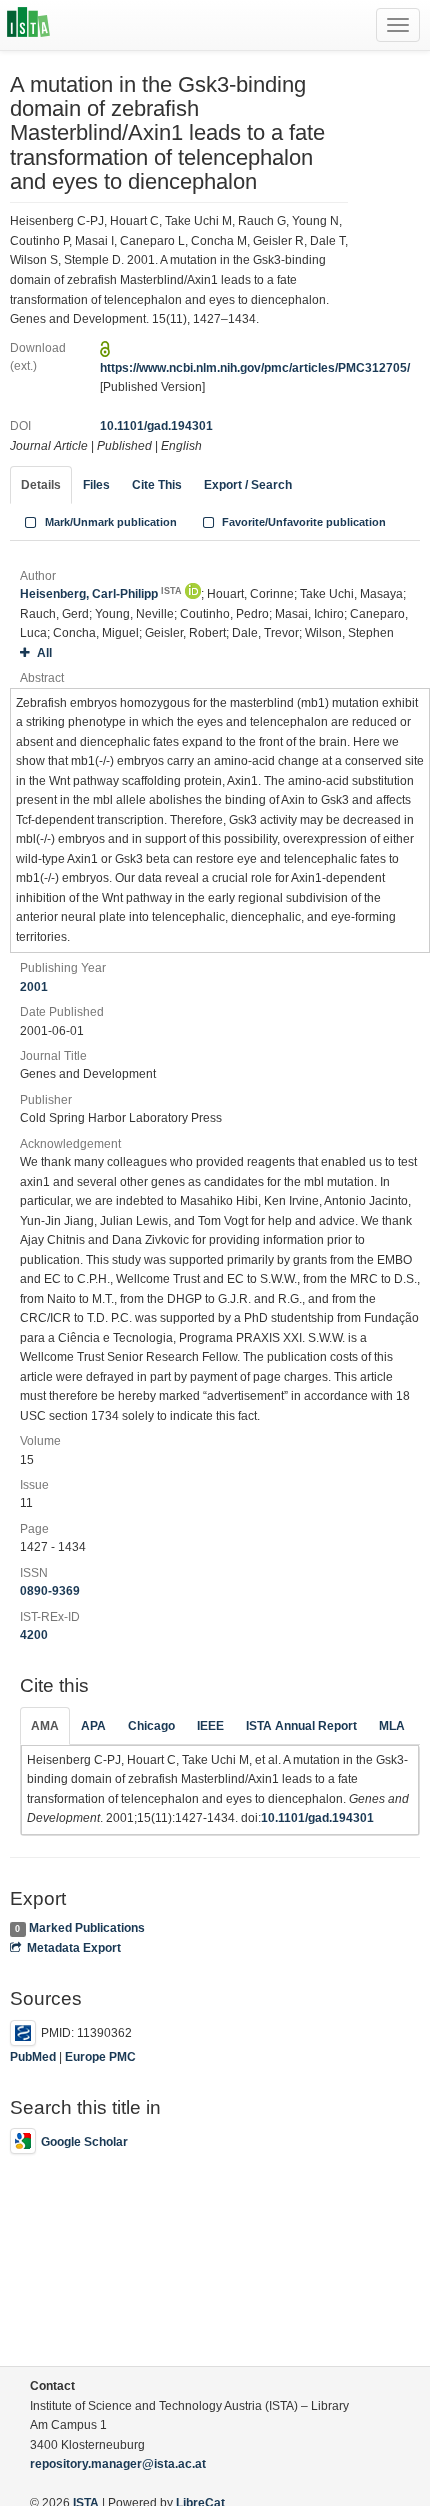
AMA (45, 1726)
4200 (34, 1635)
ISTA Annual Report (301, 1726)
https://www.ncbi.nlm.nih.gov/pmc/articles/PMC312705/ (255, 368)
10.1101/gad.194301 (156, 426)
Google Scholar (84, 2142)
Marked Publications (87, 1928)
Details (41, 485)
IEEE (210, 1726)
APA (93, 1726)
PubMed (33, 2057)
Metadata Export (74, 1948)
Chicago (151, 1726)
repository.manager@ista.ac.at (118, 2464)
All (44, 653)
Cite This (157, 485)
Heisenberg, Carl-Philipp (101, 594)
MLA (392, 1726)
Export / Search (248, 485)
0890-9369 (50, 1591)
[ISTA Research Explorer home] (28, 25)
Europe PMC (100, 2057)
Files (96, 485)
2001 (34, 987)
